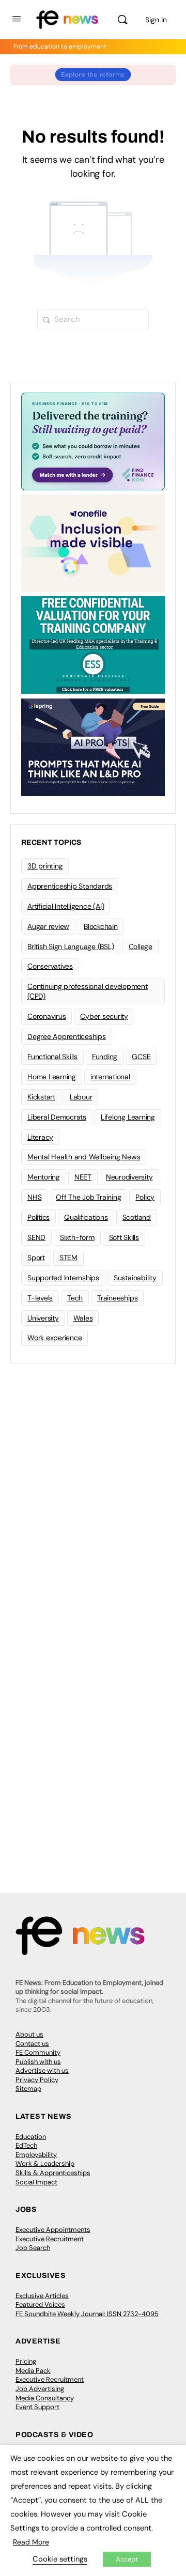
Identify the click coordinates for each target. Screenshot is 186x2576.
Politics (38, 1217)
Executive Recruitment (50, 2239)
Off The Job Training (88, 1197)
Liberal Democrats (57, 1117)
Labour (81, 1097)
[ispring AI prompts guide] (93, 747)
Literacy (40, 1137)
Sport (36, 1258)
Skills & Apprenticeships (53, 2173)
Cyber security (104, 1016)
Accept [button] (127, 2559)
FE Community (38, 2052)
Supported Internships (63, 1278)
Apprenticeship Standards (70, 886)
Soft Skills (124, 1237)
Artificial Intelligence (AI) (66, 906)
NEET (83, 1177)
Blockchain (101, 926)
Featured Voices (40, 2305)
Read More (31, 2542)
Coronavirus (47, 1016)
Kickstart (41, 1097)
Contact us (32, 2044)
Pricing (26, 2361)
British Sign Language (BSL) (71, 946)
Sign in (156, 20)
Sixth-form (77, 1237)
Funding (105, 1057)
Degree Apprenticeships (67, 1036)
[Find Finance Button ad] (93, 441)
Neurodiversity (129, 1177)
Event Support (37, 2407)
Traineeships (117, 1298)
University (43, 1318)
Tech (75, 1298)
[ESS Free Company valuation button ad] (93, 644)
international (110, 1077)
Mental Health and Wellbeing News (84, 1157)
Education (31, 2137)
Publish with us (38, 2062)
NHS (34, 1197)
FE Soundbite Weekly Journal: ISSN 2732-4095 (87, 2314)
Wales (83, 1318)
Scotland (137, 1217)
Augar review (48, 926)
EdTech (26, 2145)
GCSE (141, 1057)
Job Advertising (40, 2389)
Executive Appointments (53, 2230)
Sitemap (28, 2089)
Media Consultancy (45, 2398)
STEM (68, 1258)
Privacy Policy (37, 2080)
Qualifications (86, 1217)
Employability (36, 2155)
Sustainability (135, 1278)
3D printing (45, 866)
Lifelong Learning (128, 1117)
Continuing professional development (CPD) (88, 991)
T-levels (40, 1298)
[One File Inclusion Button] (93, 542)
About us (29, 2034)
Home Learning (52, 1077)
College (141, 946)
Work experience (55, 1338)
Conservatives (50, 966)
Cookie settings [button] (60, 2559)
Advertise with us (42, 2070)
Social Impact (36, 2182)
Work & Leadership (45, 2163)
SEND (36, 1237)
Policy (145, 1197)
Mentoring (44, 1177)
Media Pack (33, 2371)
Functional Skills (52, 1057)
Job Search (33, 2248)
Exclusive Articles (42, 2296)
